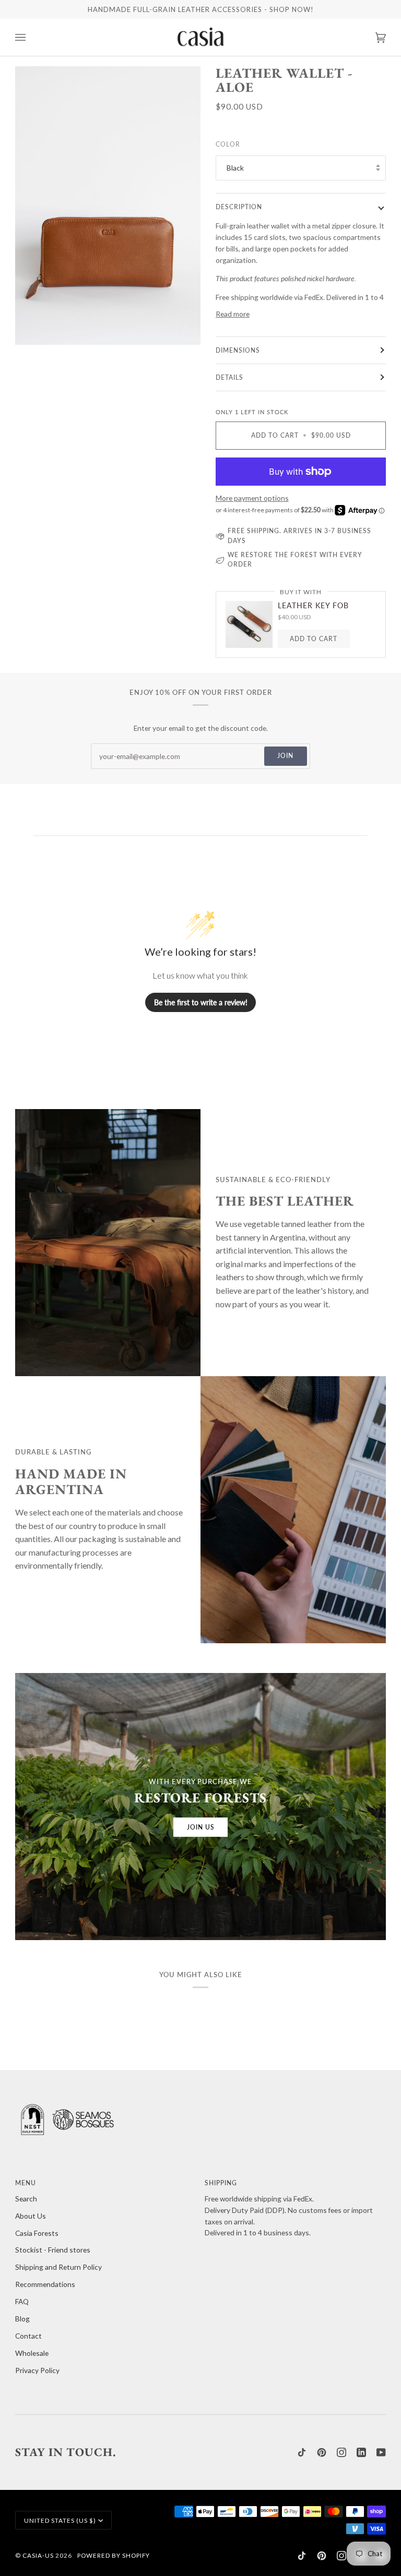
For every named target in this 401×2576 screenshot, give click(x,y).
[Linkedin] (361, 2452)
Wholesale (32, 2353)
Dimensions (238, 350)
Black (235, 168)
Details (229, 377)
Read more (233, 314)
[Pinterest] (322, 2452)
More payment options (252, 498)
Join (285, 755)
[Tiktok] (302, 2452)
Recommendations (45, 2284)
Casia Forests (37, 2233)
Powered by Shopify (114, 2555)
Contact (28, 2336)
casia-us (38, 2555)
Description (239, 207)
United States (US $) (60, 2520)
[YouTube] (381, 2452)
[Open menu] (31, 37)
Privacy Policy (37, 2370)
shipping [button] (221, 2183)
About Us (31, 2216)
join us (200, 1827)
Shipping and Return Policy (58, 2267)
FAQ (22, 2301)
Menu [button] (26, 2183)
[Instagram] (341, 2452)
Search (26, 2199)
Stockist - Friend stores (53, 2250)
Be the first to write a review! (201, 1002)
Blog (22, 2319)
